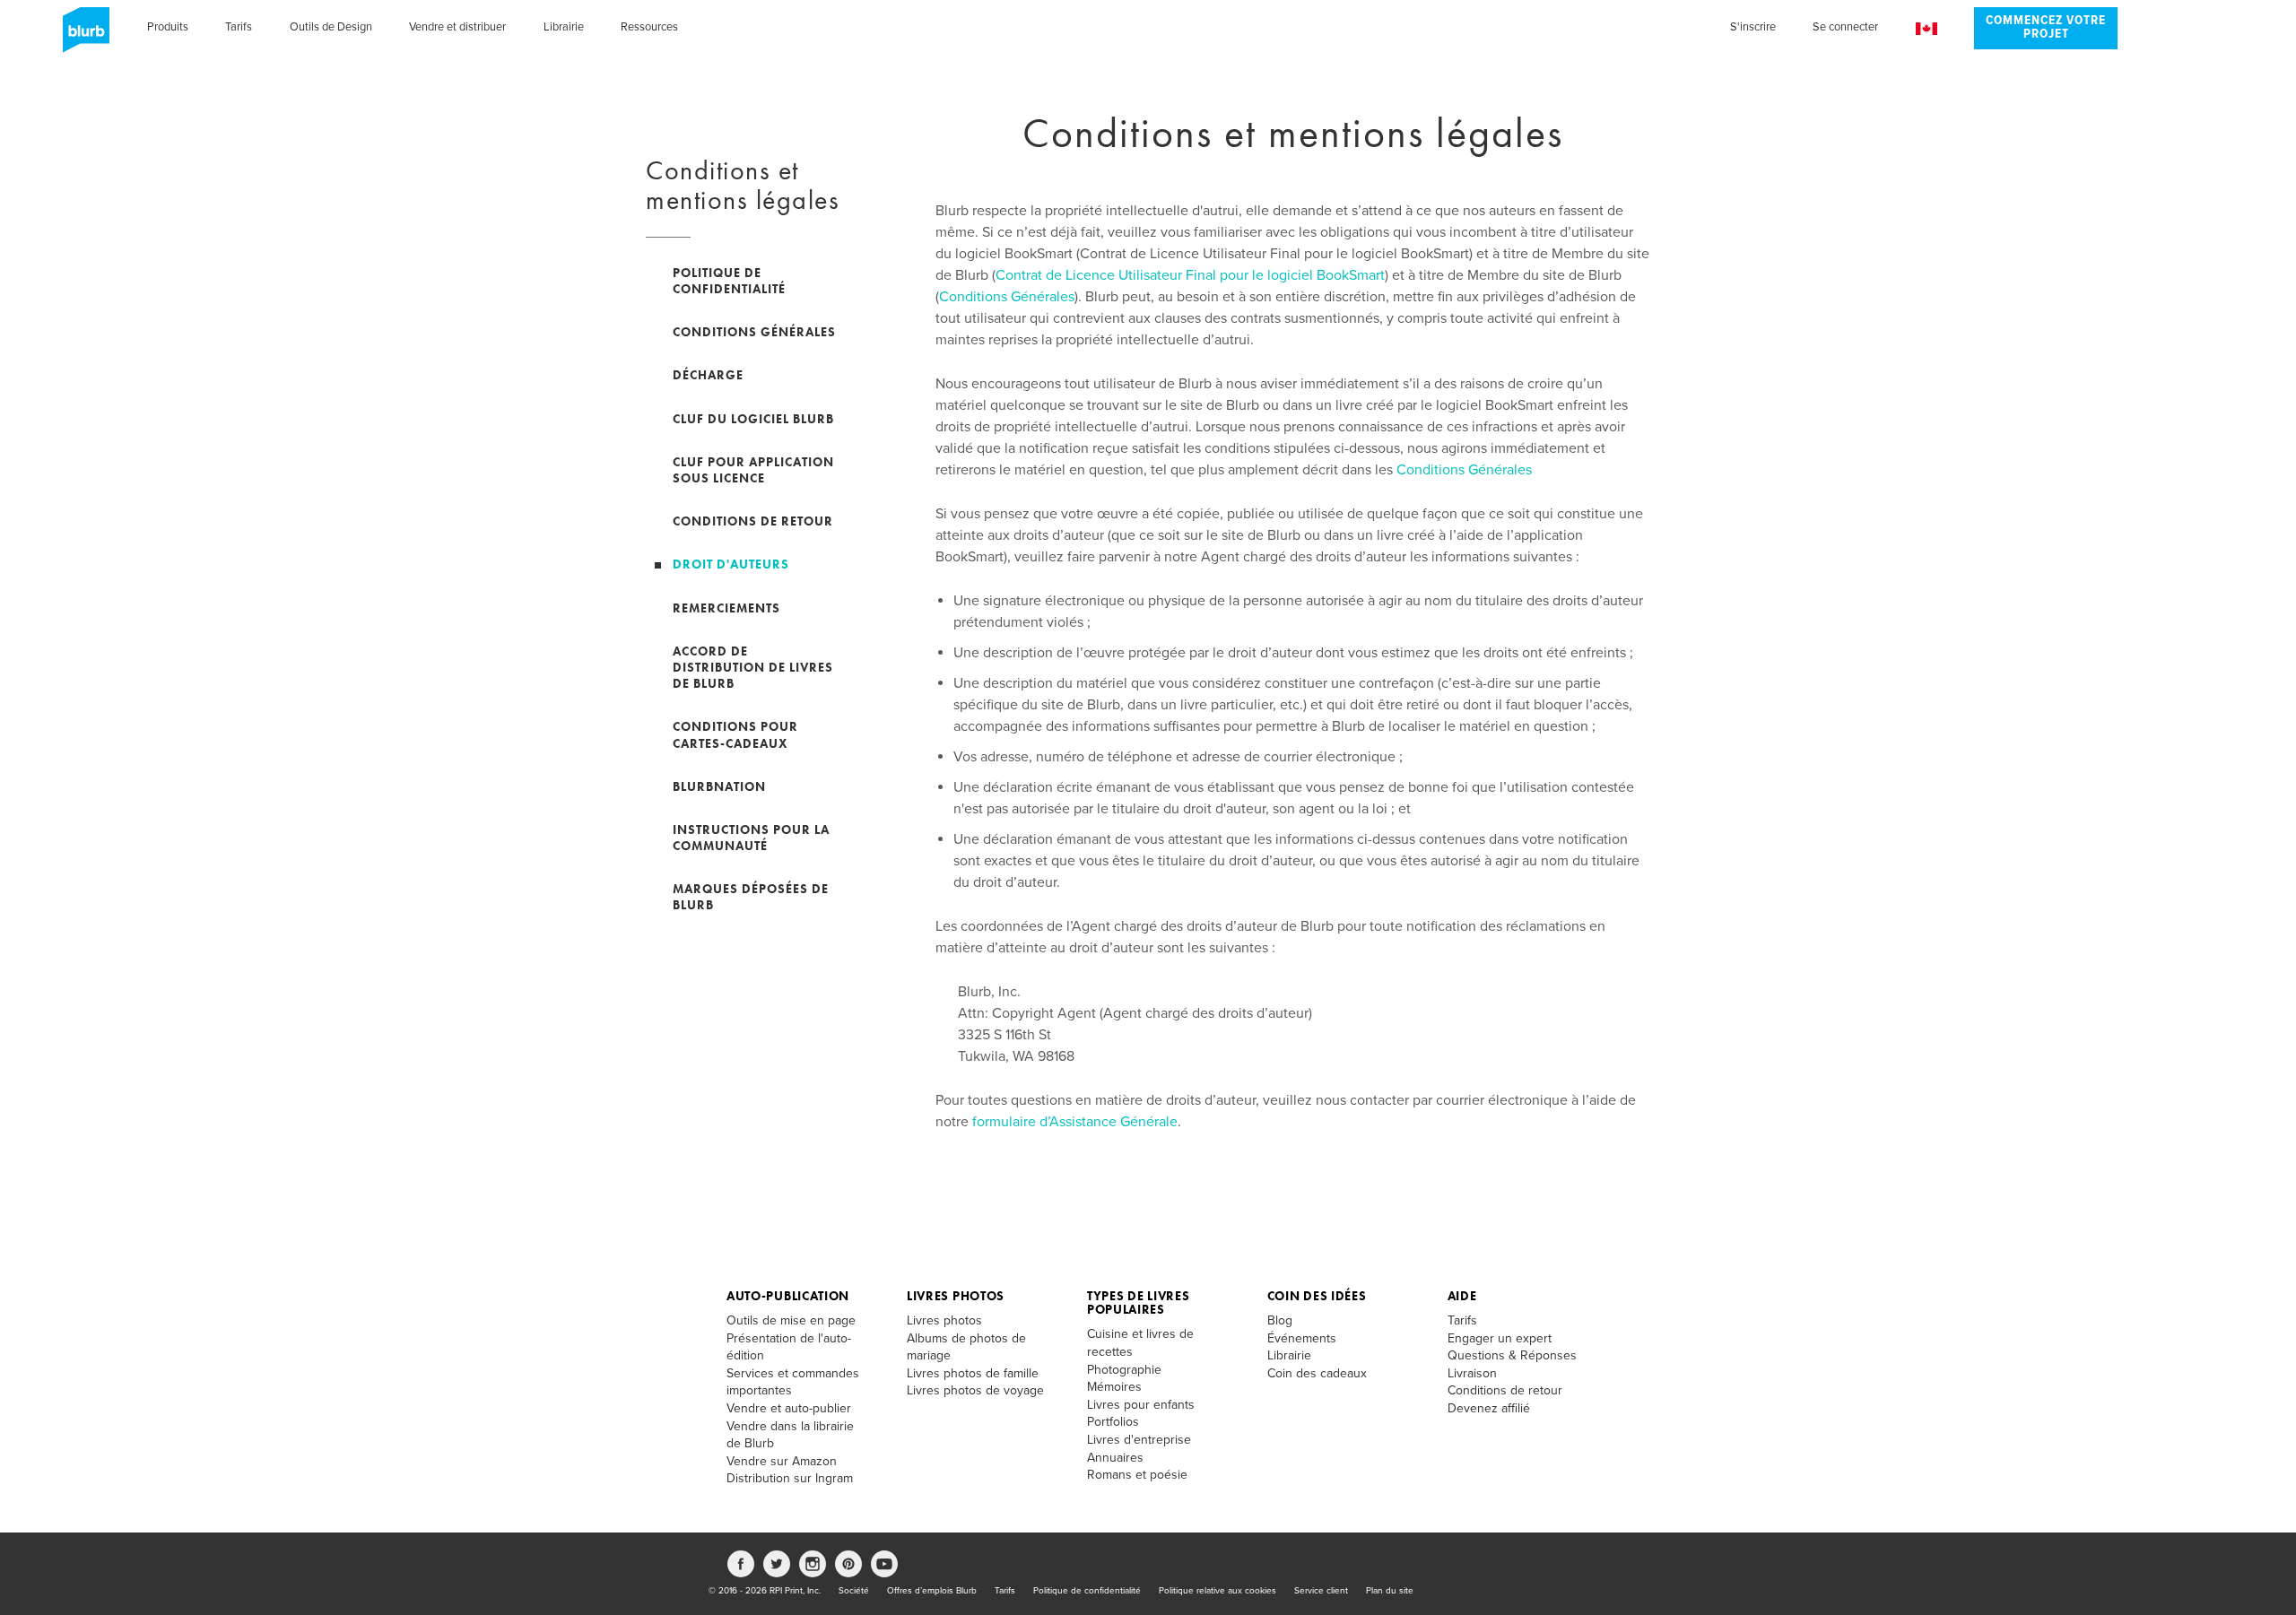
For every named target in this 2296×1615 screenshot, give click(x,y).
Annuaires (1115, 1458)
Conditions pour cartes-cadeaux (735, 734)
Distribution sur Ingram (790, 1478)
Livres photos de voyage (975, 1390)
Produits (168, 27)
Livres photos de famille (973, 1373)
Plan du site (1390, 1591)
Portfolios (1113, 1422)
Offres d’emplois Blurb (932, 1591)
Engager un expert (1500, 1338)
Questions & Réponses (1512, 1355)
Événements (1302, 1338)
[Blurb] (81, 36)
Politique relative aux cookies (1218, 1591)
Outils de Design (331, 27)
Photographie (1124, 1370)
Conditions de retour (753, 521)
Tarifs (239, 27)
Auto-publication (788, 1296)
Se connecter (1845, 27)
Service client (1321, 1591)
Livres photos (956, 1296)
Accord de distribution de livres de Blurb (753, 667)
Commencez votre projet (2046, 28)
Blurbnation (719, 786)
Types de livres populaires (1139, 1302)
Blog (1280, 1320)
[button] (1926, 29)
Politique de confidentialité (729, 281)
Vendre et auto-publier (789, 1408)
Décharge (708, 375)
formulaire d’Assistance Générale (1075, 1122)
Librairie (564, 27)
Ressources (649, 27)
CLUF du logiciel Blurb (753, 419)
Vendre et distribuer (457, 27)
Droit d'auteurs (731, 564)
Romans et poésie (1137, 1475)
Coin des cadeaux (1317, 1373)
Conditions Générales (1007, 297)
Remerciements (726, 608)
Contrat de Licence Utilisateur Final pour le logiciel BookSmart (1190, 275)
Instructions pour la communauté (751, 838)
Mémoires (1114, 1387)
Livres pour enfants (1141, 1405)
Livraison (1472, 1373)
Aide (1462, 1296)
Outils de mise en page (791, 1320)
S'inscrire (1753, 27)
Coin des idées (1317, 1296)
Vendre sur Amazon (782, 1461)
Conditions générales (754, 332)
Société (854, 1591)
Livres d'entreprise (1139, 1440)
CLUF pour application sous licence (753, 470)
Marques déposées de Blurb (751, 897)
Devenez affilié (1489, 1408)
